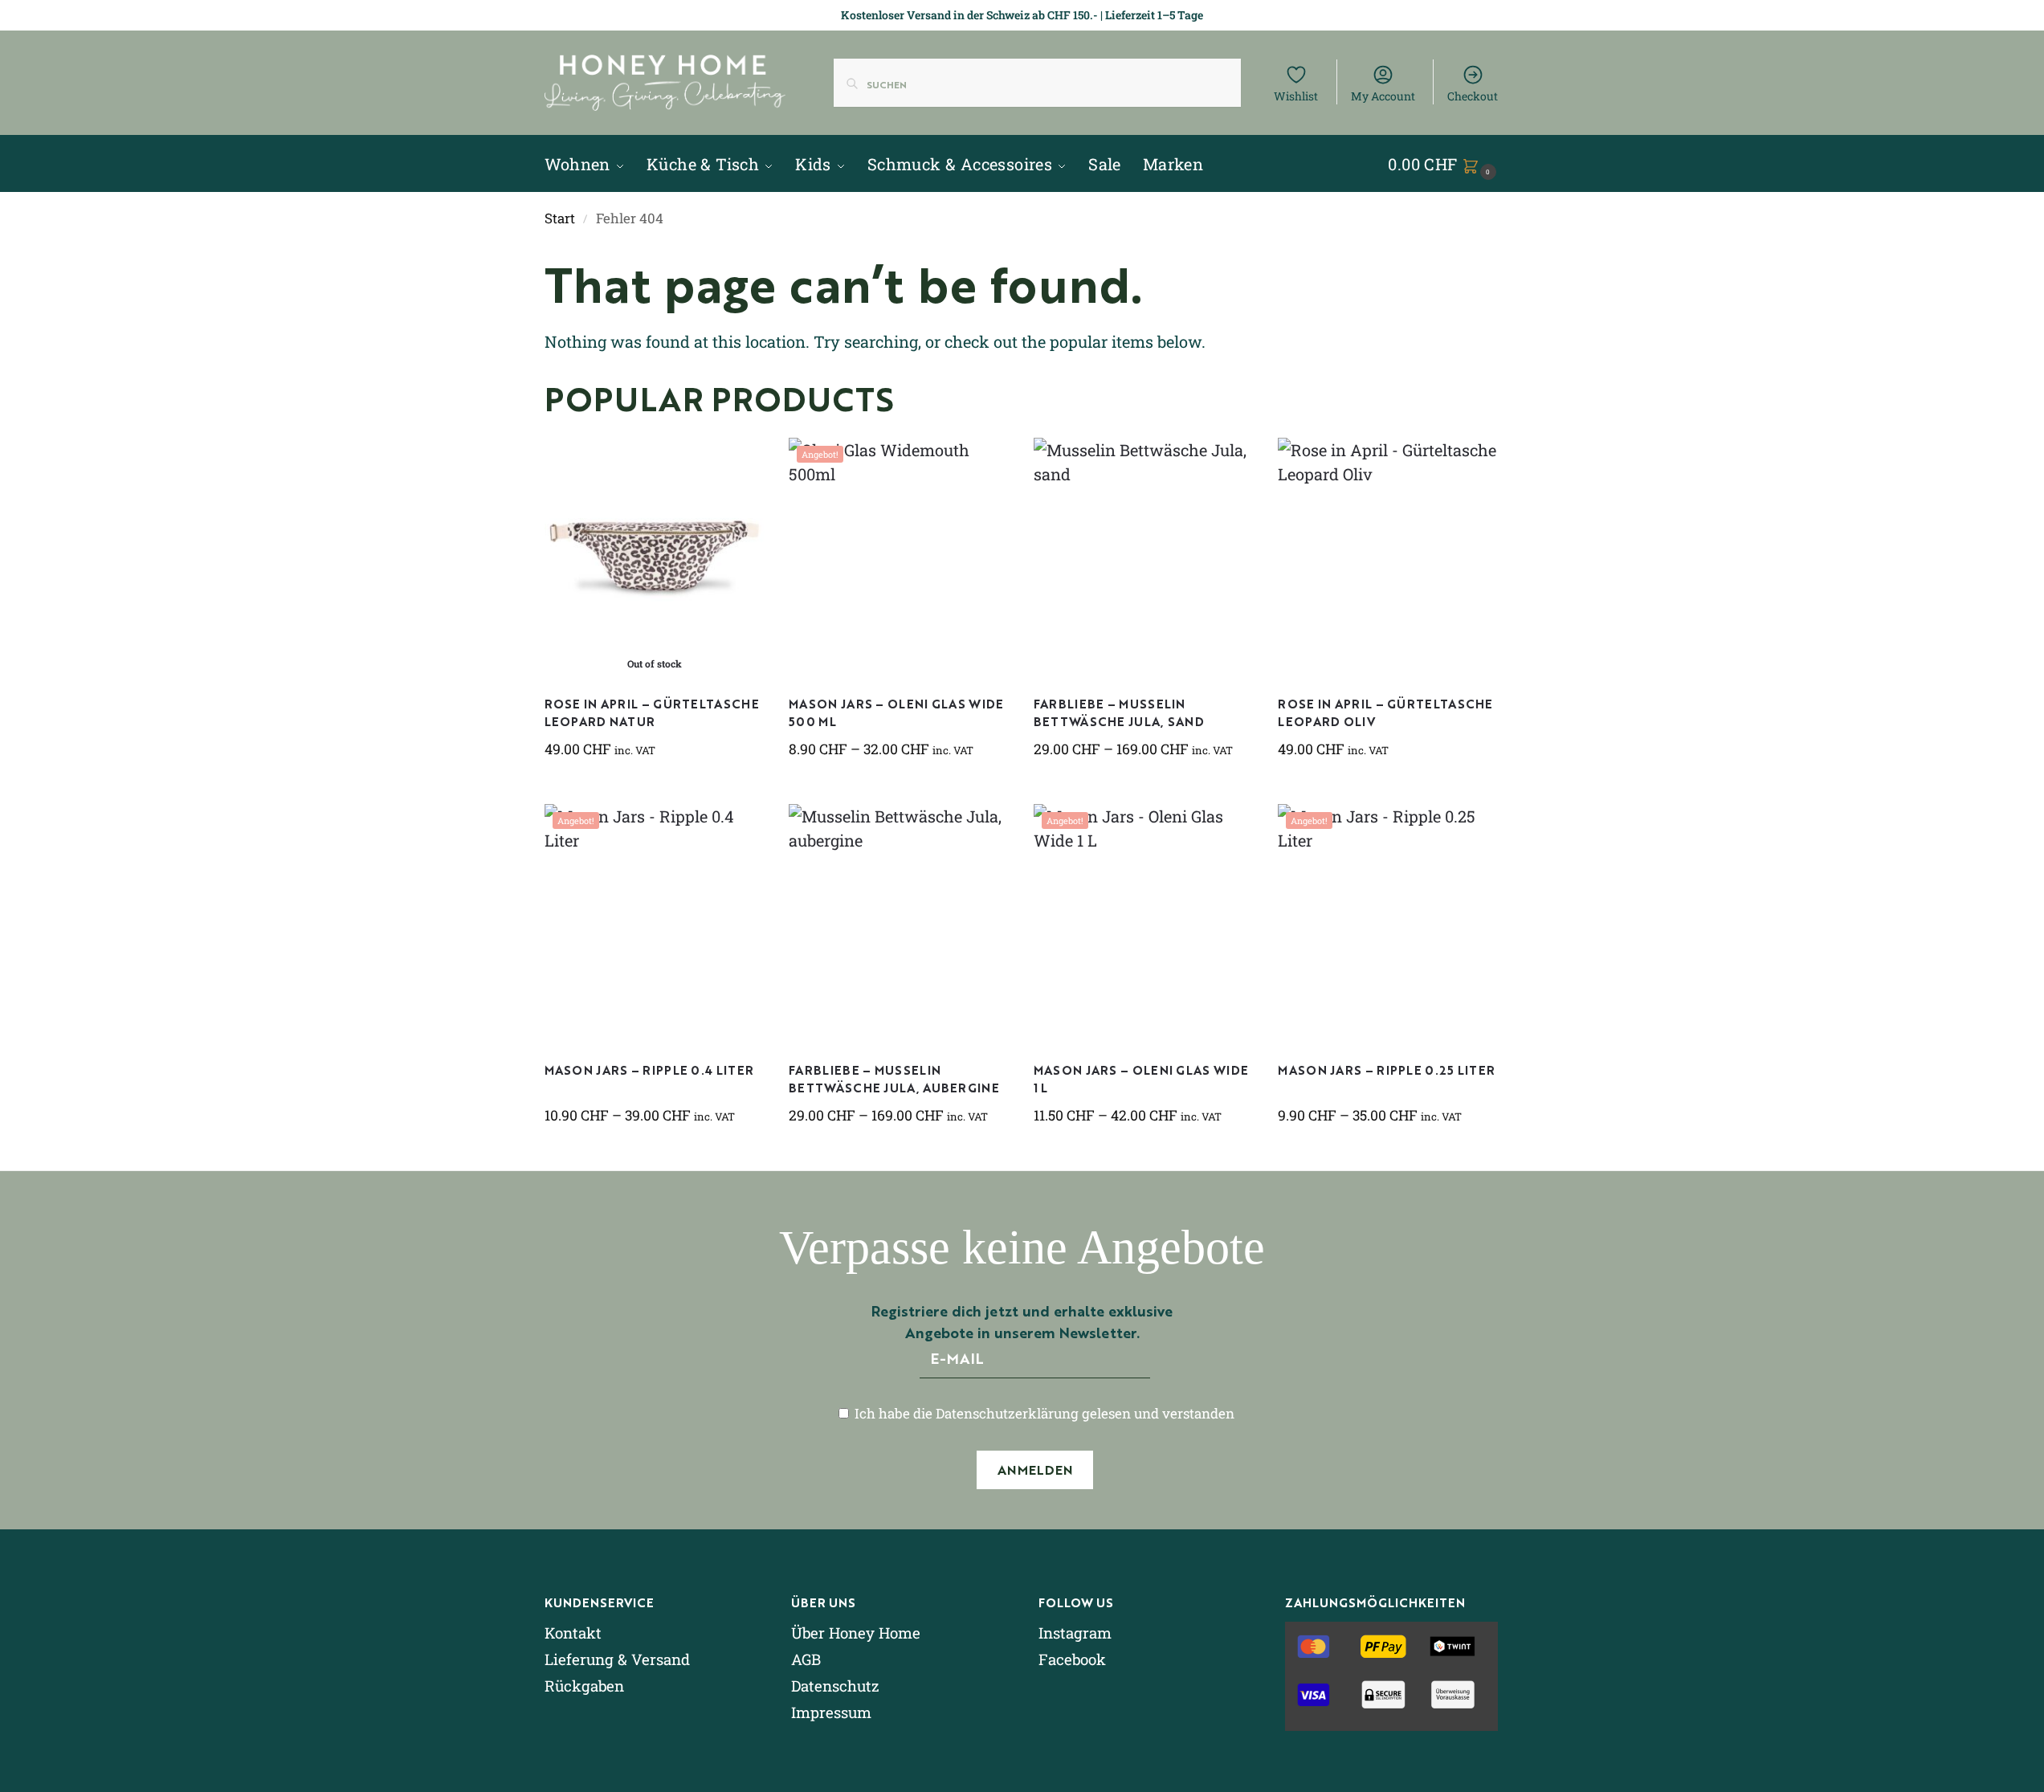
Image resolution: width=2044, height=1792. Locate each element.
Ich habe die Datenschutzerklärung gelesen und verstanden (1043, 1413)
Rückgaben (584, 1686)
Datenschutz (835, 1686)
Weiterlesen (654, 788)
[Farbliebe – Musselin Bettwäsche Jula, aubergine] (899, 925)
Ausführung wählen (899, 788)
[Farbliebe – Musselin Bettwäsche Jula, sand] (1144, 558)
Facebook (1072, 1659)
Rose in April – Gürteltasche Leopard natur (652, 712)
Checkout (1473, 96)
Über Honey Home (856, 1633)
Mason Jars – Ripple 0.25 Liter (1386, 1069)
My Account (1383, 96)
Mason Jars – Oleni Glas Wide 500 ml (896, 712)
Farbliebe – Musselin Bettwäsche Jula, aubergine (894, 1079)
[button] (1444, 164)
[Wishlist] (740, 462)
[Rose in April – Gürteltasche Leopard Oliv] (1388, 558)
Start (560, 218)
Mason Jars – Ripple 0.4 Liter (649, 1069)
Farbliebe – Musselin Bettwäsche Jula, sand (1119, 712)
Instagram (1075, 1633)
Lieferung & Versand (617, 1659)
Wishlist (1296, 96)
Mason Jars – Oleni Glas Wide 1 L (1141, 1079)
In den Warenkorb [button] (1388, 788)
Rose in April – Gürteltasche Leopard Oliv (1385, 712)
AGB (806, 1659)
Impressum (831, 1712)
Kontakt (573, 1633)
